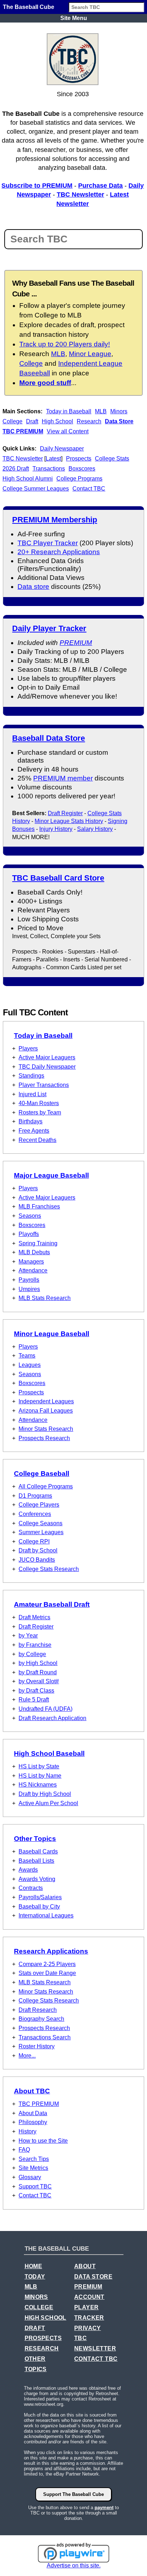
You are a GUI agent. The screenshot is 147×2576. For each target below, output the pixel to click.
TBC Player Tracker (48, 543)
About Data (33, 2113)
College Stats (112, 459)
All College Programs (46, 1486)
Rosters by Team (40, 1112)
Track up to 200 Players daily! (65, 344)
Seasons (30, 1216)
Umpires (29, 1289)
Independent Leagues (46, 1401)
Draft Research (38, 2010)
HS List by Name (40, 1776)
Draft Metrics (34, 1617)
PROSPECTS (43, 2338)
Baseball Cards (38, 1851)
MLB (101, 411)
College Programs (79, 479)
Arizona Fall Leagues (46, 1411)
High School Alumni (28, 479)
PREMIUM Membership (55, 520)
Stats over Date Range (47, 1973)
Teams (27, 1356)
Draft (32, 421)
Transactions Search (45, 2037)
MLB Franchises (39, 1206)
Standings (31, 1076)
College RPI (34, 1541)
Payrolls (29, 1280)
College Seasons (40, 1523)
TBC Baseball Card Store (58, 878)
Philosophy (33, 2122)
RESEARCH (42, 2348)
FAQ (24, 2150)
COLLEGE (39, 2307)
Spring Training (38, 1243)
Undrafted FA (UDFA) (45, 1709)
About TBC (32, 2091)
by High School (38, 1663)
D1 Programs (35, 1496)
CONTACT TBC (96, 2359)
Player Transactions (44, 1085)
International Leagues (46, 1915)
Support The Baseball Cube (73, 2494)
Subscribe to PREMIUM (37, 186)
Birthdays (31, 1121)
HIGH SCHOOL (45, 2318)
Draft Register (65, 813)
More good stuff (45, 383)
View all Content (68, 431)
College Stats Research (49, 1569)
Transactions (49, 469)
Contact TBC (89, 489)
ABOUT (85, 2266)
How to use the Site (43, 2141)
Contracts (31, 1888)
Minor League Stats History (69, 821)
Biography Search (41, 2019)
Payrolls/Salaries (40, 1897)
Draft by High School (45, 1794)
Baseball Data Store (49, 738)
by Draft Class (36, 1691)
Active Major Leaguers (47, 1057)
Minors (119, 411)
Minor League (90, 354)
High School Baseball (49, 1754)
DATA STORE (93, 2277)
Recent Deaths (37, 1140)
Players (28, 1048)
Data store (33, 587)
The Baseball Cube (29, 7)
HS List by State (39, 1766)
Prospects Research (44, 1438)
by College (32, 1654)
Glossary (30, 2177)
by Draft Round (38, 1672)
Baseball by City (39, 1907)
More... (27, 2056)
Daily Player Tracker (49, 628)
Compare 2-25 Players (47, 1964)
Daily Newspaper (62, 449)
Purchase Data (100, 186)
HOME (34, 2266)
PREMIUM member (63, 778)
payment (104, 2508)
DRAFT (35, 2328)
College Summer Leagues (36, 489)
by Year (28, 1636)
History (27, 2131)
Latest (53, 459)
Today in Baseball (69, 411)
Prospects (79, 459)
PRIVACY (88, 2328)
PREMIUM (76, 643)
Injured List (32, 1094)
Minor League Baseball (52, 1334)
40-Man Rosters (39, 1103)
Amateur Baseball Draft (52, 1604)
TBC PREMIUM (23, 431)
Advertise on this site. (74, 2565)
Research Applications (51, 1951)
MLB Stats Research (45, 1298)
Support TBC (35, 2186)
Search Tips (34, 2159)
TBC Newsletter (80, 194)
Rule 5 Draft (34, 1700)
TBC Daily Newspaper (47, 1067)
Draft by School (38, 1550)
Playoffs (29, 1234)
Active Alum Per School (48, 1803)
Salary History (95, 829)
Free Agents (34, 1131)
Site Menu (74, 18)
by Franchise (35, 1645)
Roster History (37, 2046)
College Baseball (42, 1474)
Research (89, 421)
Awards (28, 1870)
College (12, 421)
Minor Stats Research (46, 1429)
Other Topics (35, 1839)
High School (57, 421)
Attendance (33, 1270)
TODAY (35, 2277)
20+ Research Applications (59, 552)
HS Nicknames (38, 1785)
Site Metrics (33, 2168)
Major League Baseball (51, 1175)
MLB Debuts (34, 1252)
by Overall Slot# (39, 1681)
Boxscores (82, 469)
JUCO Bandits (37, 1560)
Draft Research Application (52, 1718)
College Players (39, 1505)
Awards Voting (37, 1879)
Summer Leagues (41, 1532)
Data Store (119, 421)
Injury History (56, 829)
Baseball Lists (36, 1861)
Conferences (35, 1514)
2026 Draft (16, 469)
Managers (31, 1262)
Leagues (30, 1365)
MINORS (36, 2297)
